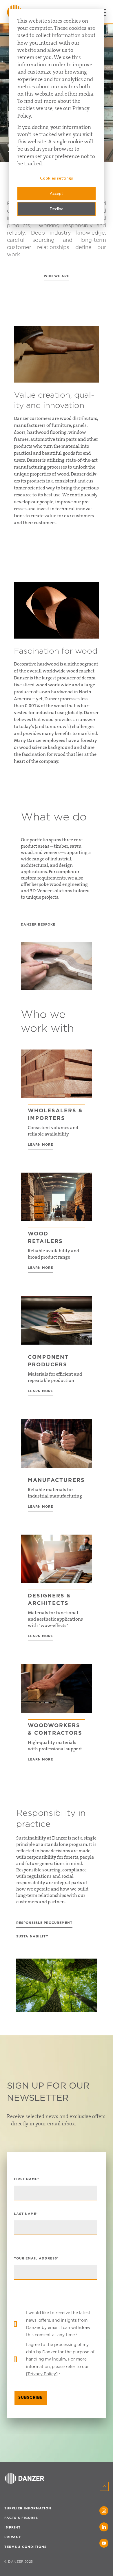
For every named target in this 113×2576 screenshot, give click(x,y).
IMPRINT (12, 2527)
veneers (52, 852)
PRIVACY (13, 2537)
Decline (57, 209)
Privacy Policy (42, 2374)
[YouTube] (104, 2543)
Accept (57, 193)
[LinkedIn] (104, 2527)
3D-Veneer (41, 891)
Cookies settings (57, 178)
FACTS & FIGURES (21, 2518)
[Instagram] (104, 2511)
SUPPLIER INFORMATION (28, 2508)
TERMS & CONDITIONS (25, 2547)
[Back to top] (104, 2486)
